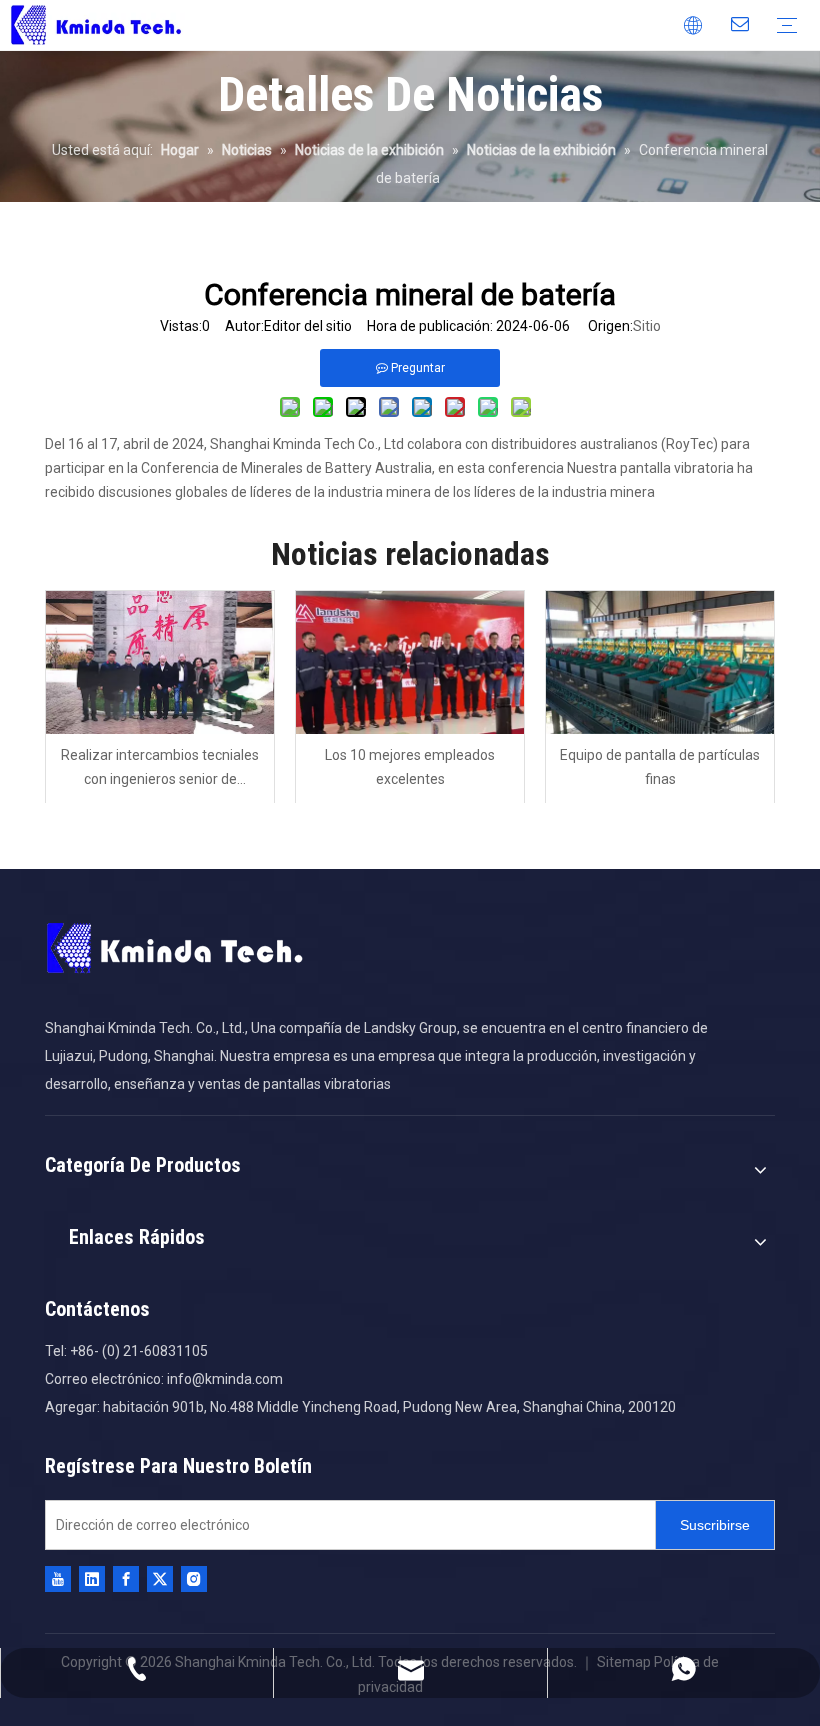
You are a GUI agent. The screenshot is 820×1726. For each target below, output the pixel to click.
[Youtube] (58, 1579)
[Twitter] (160, 1579)
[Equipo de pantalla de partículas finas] (660, 662)
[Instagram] (194, 1579)
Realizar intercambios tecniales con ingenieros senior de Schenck (160, 769)
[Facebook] (126, 1579)
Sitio (647, 326)
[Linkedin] (92, 1579)
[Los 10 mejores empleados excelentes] (410, 662)
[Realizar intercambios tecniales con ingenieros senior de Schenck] (160, 662)
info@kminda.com (225, 1379)
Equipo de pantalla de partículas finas (660, 767)
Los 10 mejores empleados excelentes (410, 767)
